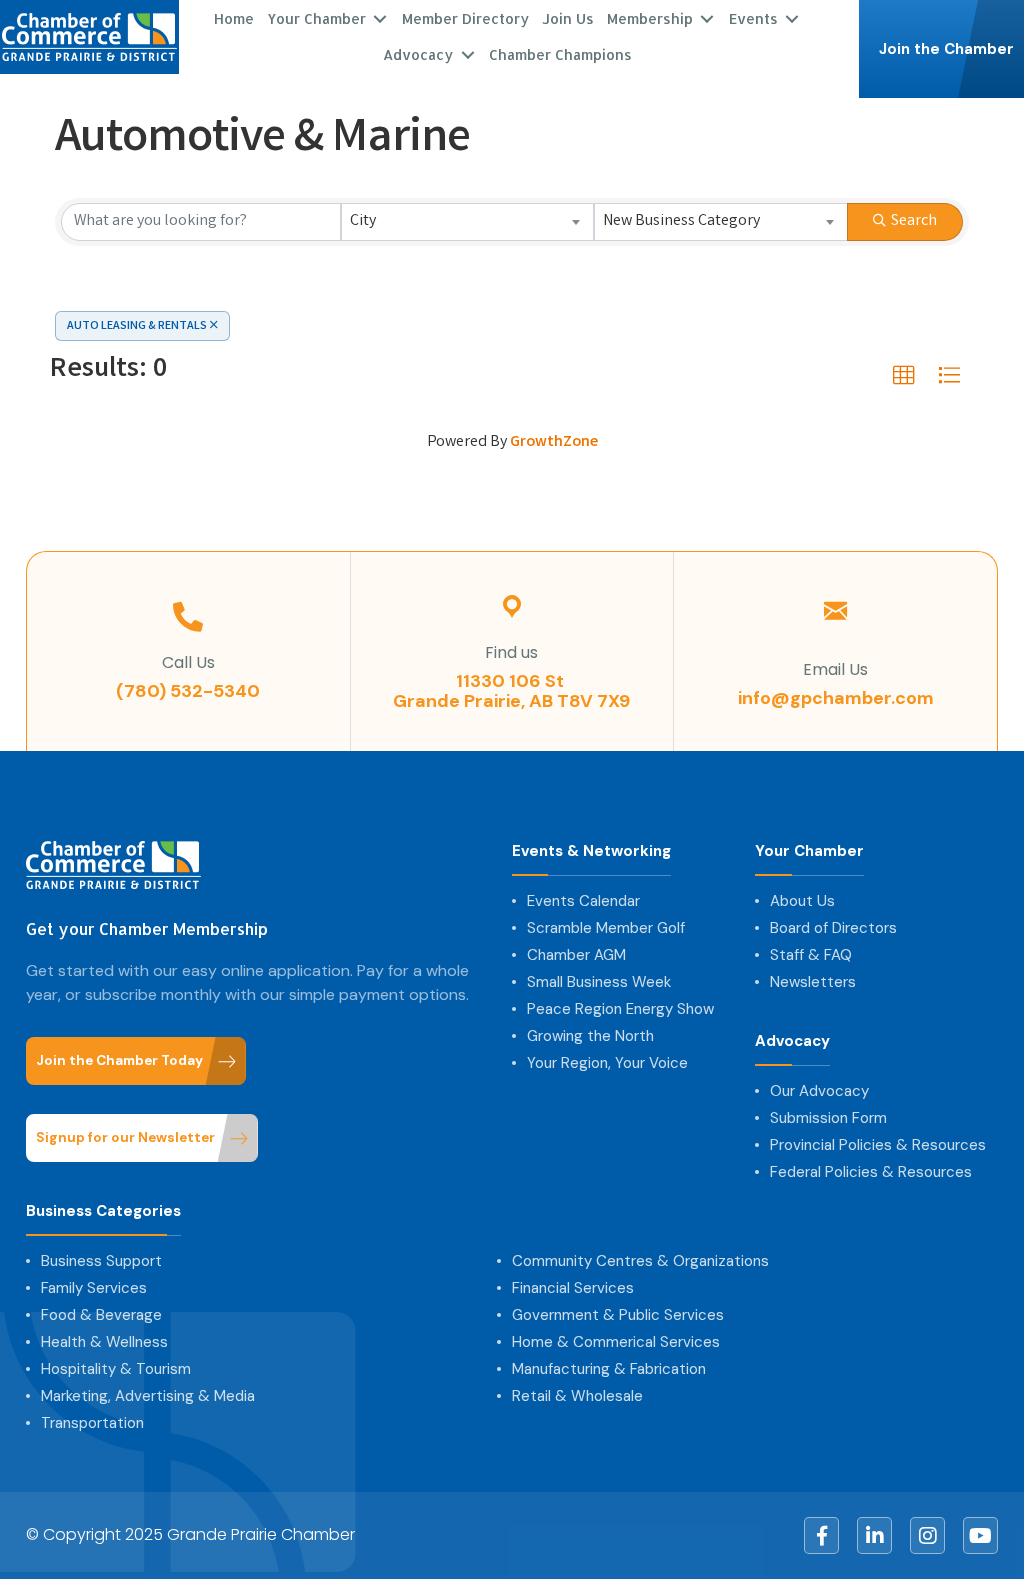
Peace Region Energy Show (620, 1009)
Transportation (92, 1423)
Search (914, 221)
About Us (802, 901)
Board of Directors (833, 928)
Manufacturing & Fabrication (609, 1369)
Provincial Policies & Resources (878, 1145)
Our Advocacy (819, 1091)
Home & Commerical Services (616, 1342)
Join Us (568, 18)
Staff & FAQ (811, 955)
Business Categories (103, 1211)
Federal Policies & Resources (871, 1172)
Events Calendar (583, 901)
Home (234, 18)
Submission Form (828, 1118)
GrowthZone (554, 442)
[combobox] (468, 222)
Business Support (101, 1261)
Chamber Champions (560, 54)
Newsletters (813, 982)
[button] (904, 376)
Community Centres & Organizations (640, 1261)
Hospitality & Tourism (116, 1369)
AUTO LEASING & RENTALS (137, 326)
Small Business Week (599, 982)
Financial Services (573, 1288)
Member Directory (465, 18)
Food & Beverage (101, 1315)
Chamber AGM (576, 955)
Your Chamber (809, 851)
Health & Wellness (104, 1342)
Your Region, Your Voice (607, 1063)
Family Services (94, 1288)
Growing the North (590, 1036)
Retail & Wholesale (577, 1396)
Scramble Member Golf (606, 928)
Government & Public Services (618, 1315)
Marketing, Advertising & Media (148, 1396)
